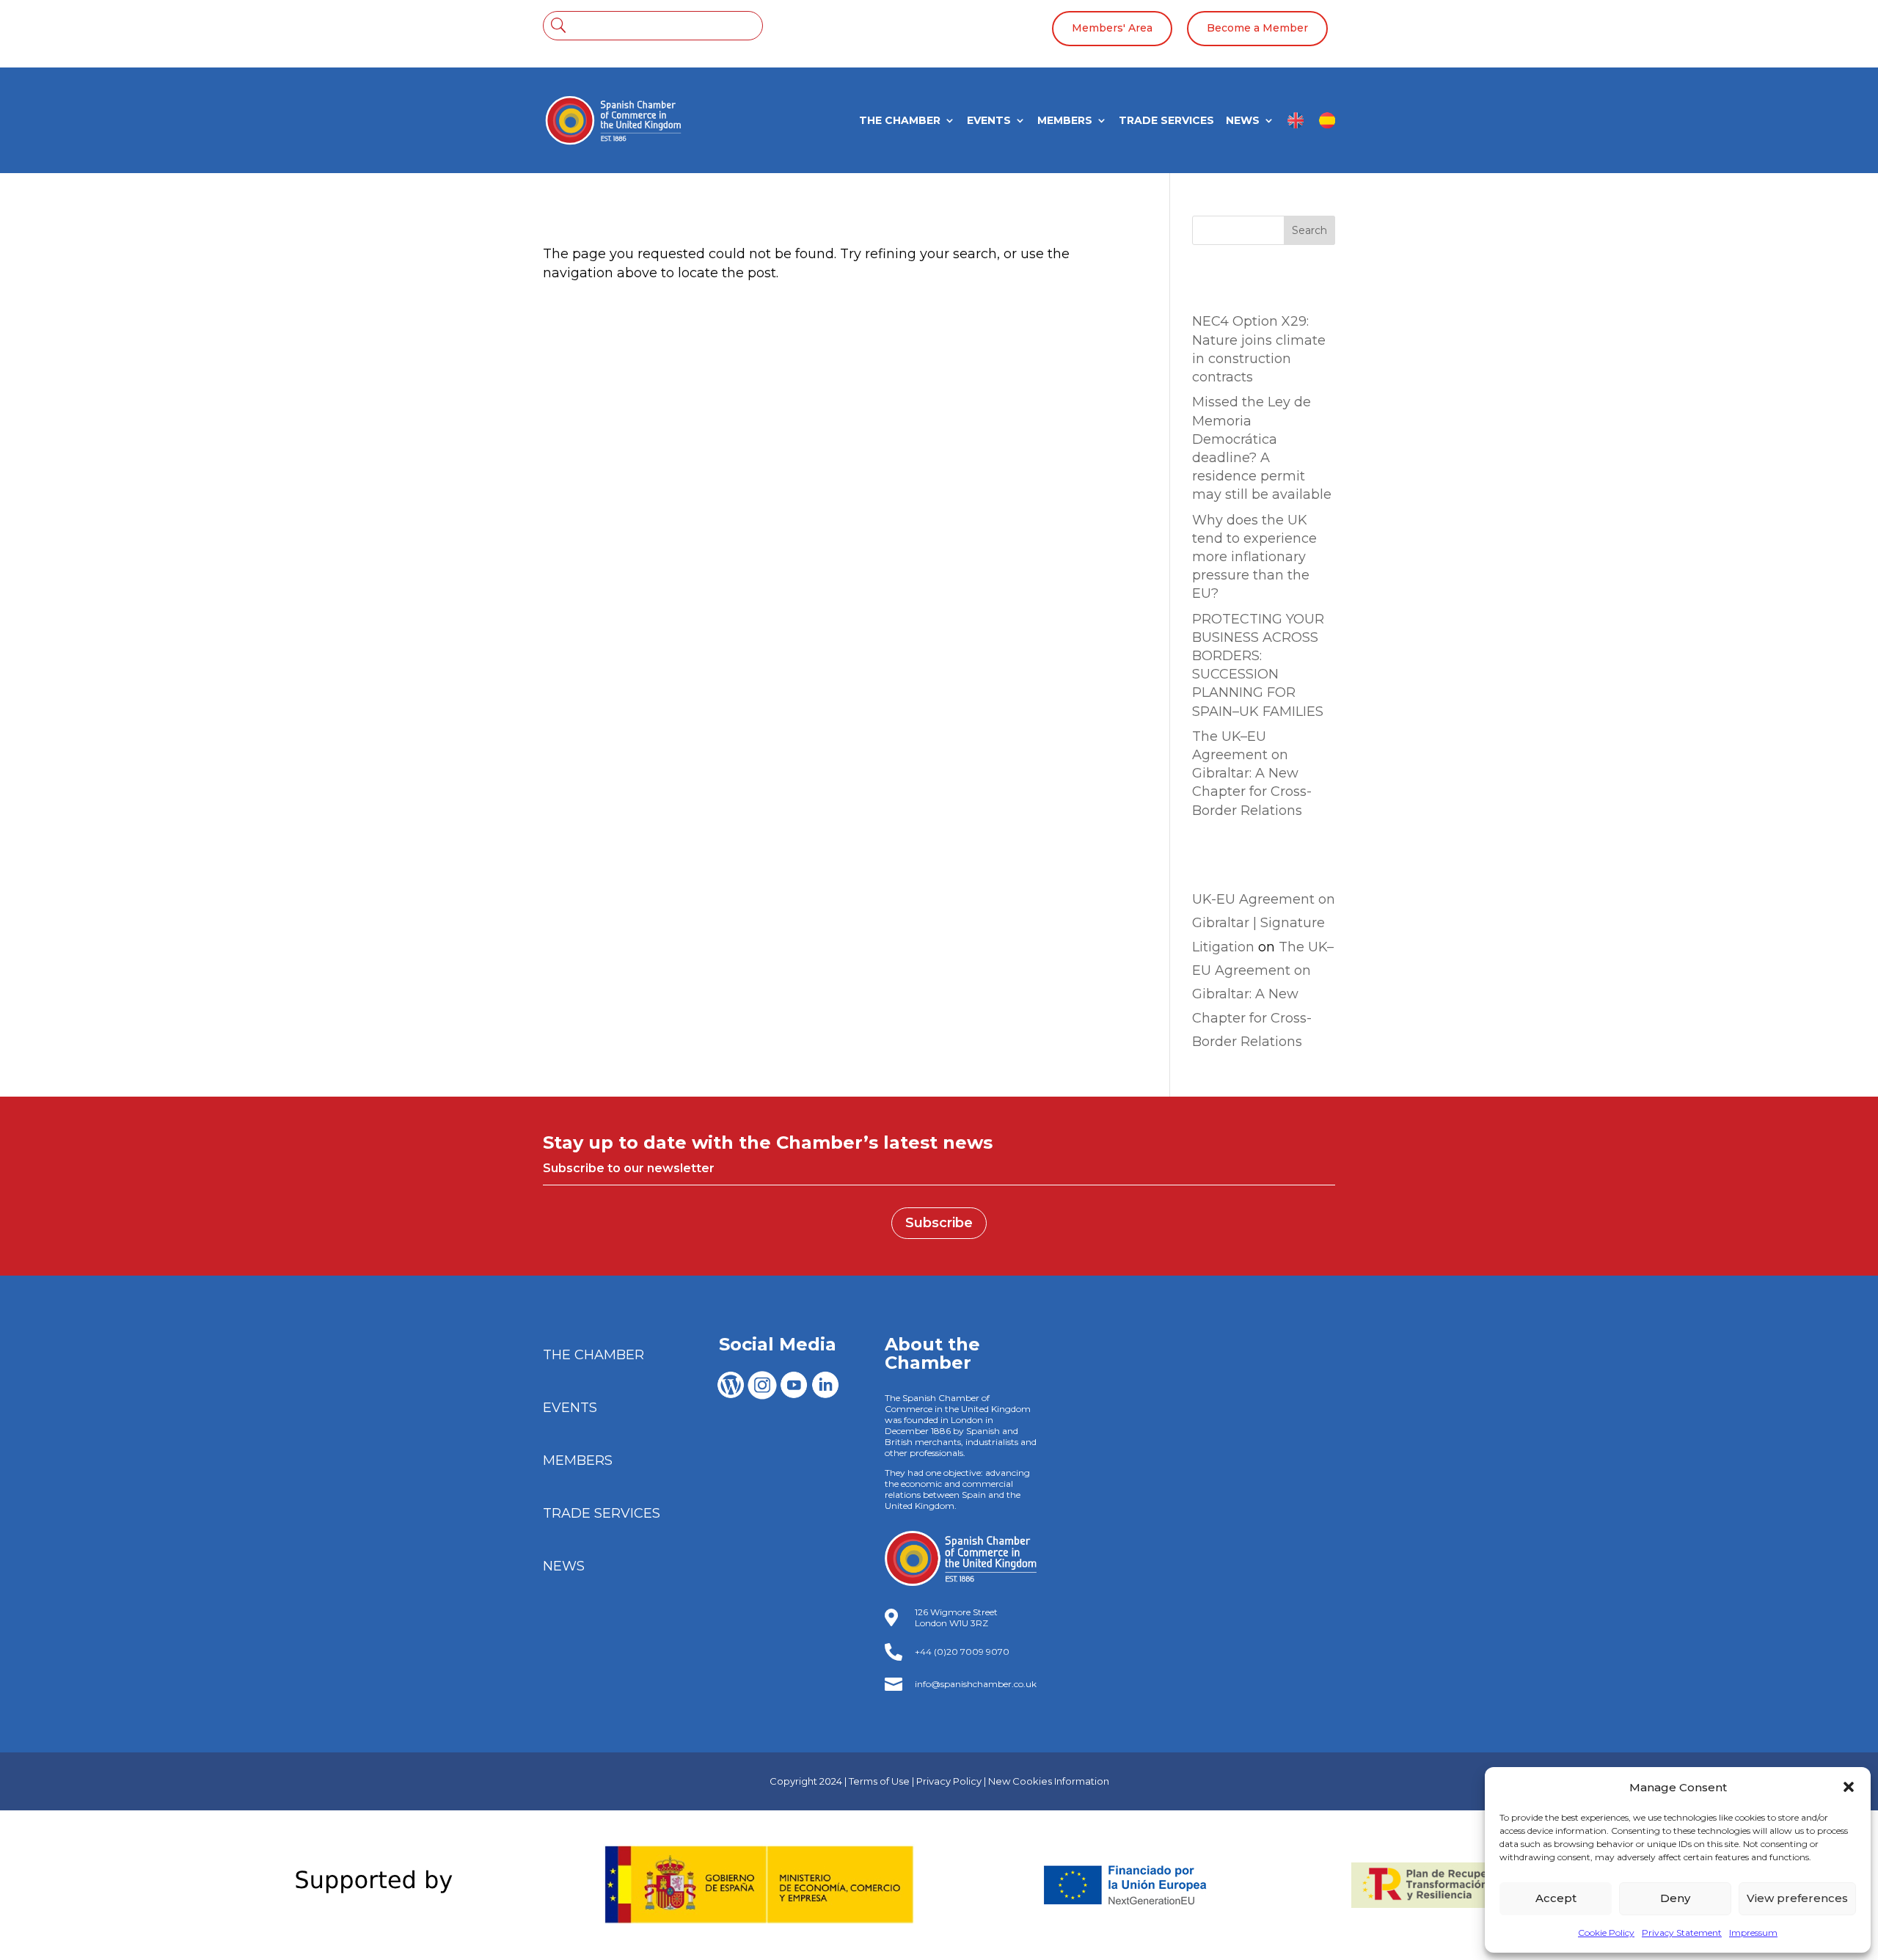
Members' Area (1112, 28)
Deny (1675, 1898)
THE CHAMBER (900, 121)
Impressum (1753, 1932)
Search (1309, 230)
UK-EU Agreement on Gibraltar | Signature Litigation (1264, 923)
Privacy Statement (1682, 1932)
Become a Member (1257, 28)
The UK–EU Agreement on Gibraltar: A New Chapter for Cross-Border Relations (1252, 774)
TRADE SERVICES (1166, 121)
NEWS (1243, 121)
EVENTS (989, 121)
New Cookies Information (1049, 1781)
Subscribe (939, 1223)
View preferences (1797, 1898)
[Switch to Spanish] (1327, 126)
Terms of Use (879, 1781)
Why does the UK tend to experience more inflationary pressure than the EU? (1254, 557)
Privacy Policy (949, 1781)
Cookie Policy (1606, 1932)
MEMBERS (1065, 121)
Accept (1556, 1898)
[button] (1849, 1787)
